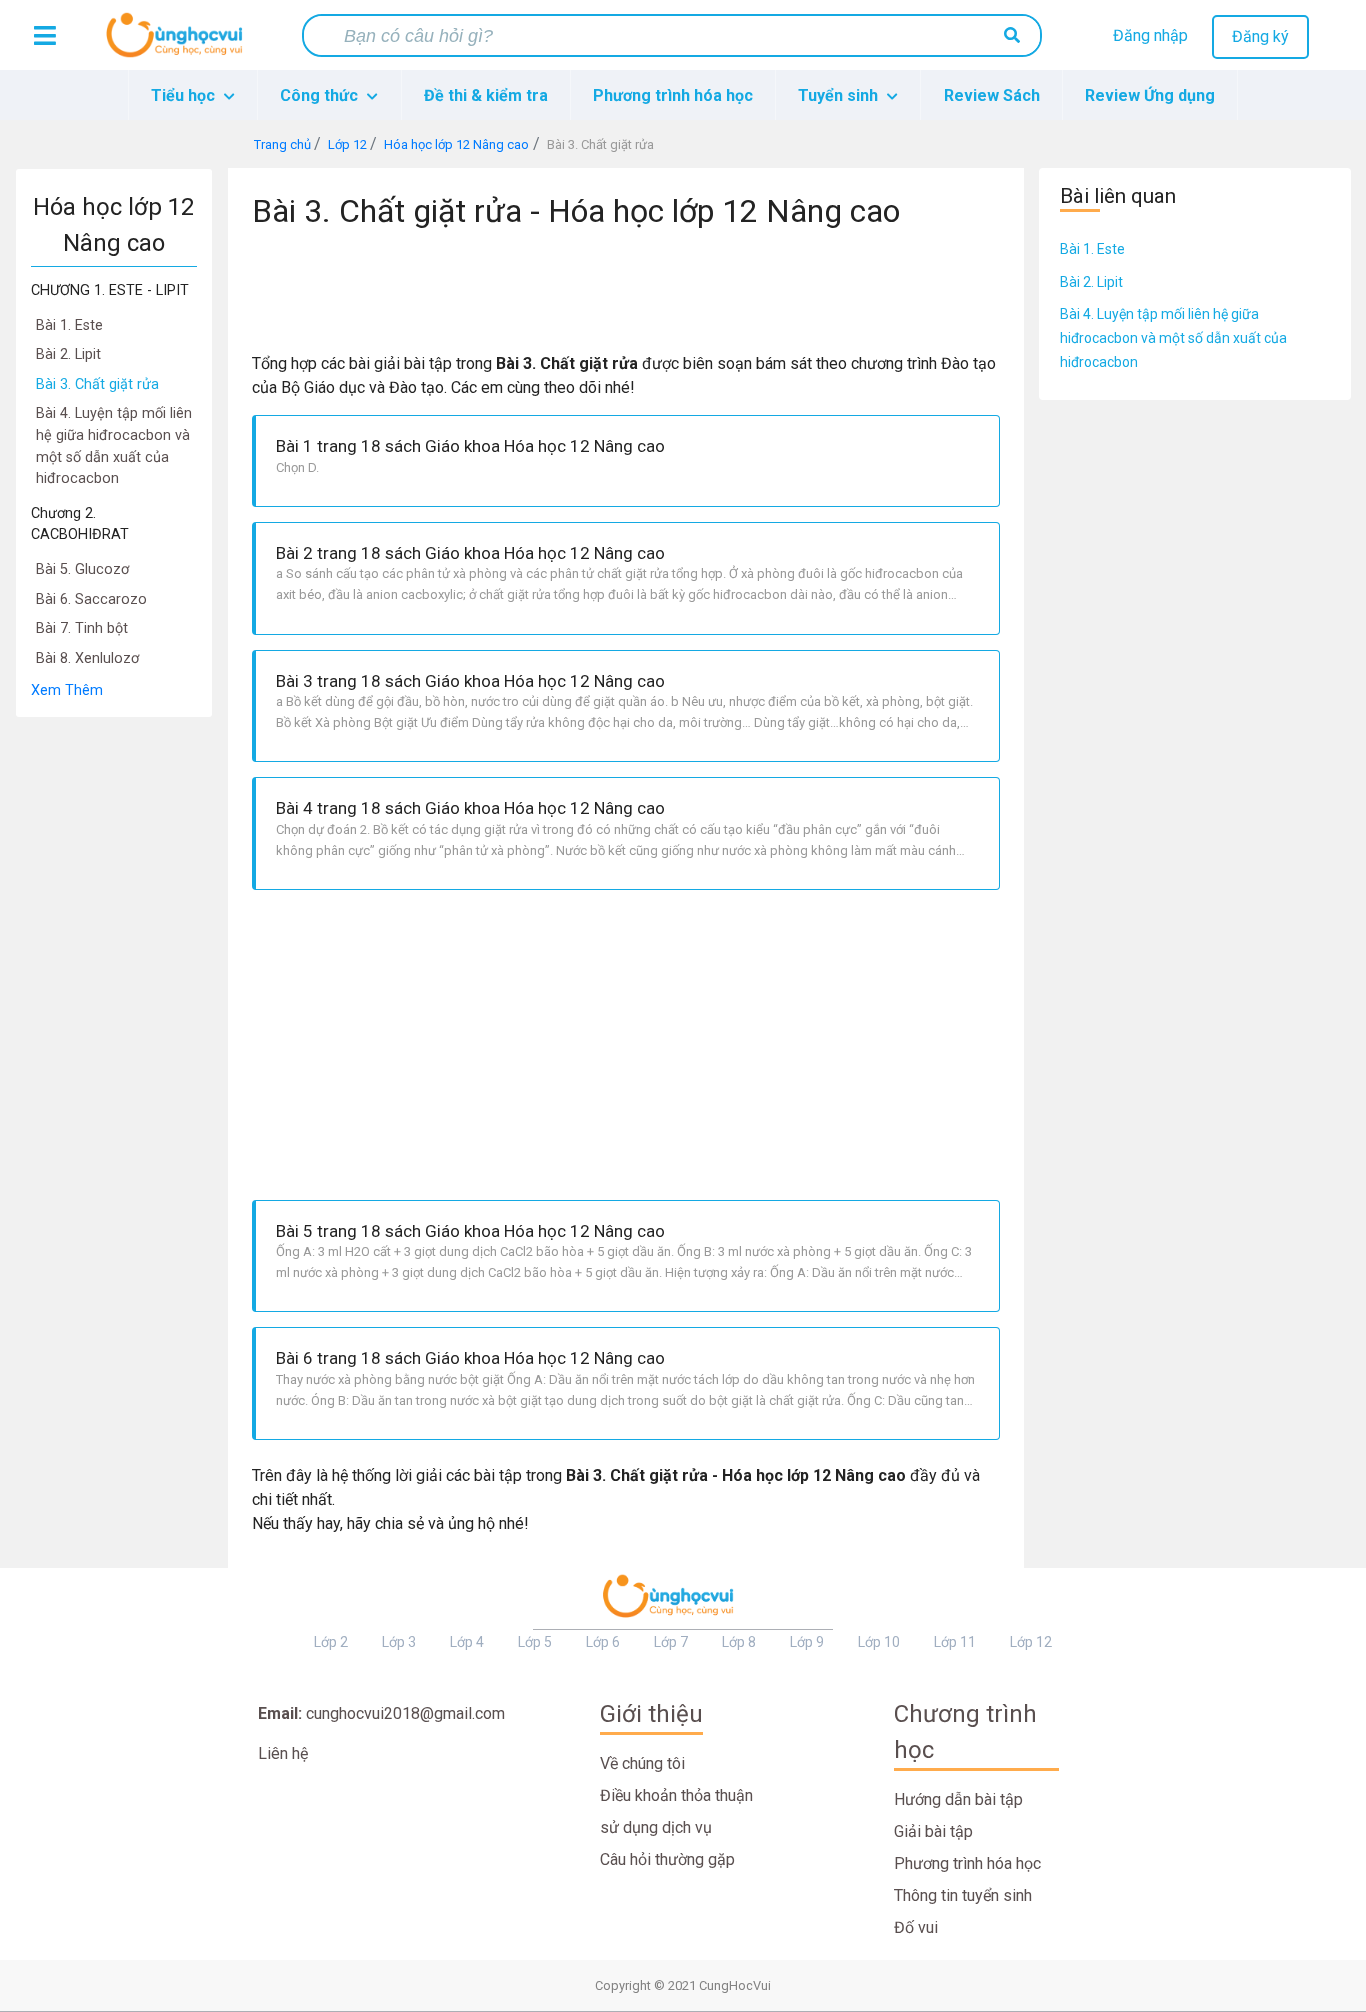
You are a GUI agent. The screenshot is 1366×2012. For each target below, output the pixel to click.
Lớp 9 (807, 1642)
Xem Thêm (67, 690)
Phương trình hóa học (673, 95)
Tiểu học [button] (185, 95)
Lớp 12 (1031, 1642)
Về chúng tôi (642, 1763)
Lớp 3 (399, 1642)
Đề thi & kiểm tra (486, 95)
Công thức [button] (321, 95)
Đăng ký (1260, 36)
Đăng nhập (1150, 35)
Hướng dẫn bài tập (958, 1799)
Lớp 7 (671, 1642)
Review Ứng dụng (1150, 95)
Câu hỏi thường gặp (667, 1859)
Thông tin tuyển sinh (963, 1895)
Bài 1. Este (1092, 249)
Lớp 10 (879, 1642)
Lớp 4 (467, 1642)
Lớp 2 (331, 1642)
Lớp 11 (955, 1642)
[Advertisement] (114, 1018)
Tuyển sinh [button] (840, 95)
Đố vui (916, 1927)
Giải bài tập (933, 1831)
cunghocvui (179, 43)
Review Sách (992, 95)
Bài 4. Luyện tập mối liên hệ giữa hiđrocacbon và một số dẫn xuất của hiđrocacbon (1173, 338)
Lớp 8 (739, 1642)
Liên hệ (283, 1753)
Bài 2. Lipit (1091, 282)
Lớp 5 (535, 1642)
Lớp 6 (603, 1642)
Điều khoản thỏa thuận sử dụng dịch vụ (676, 1811)
